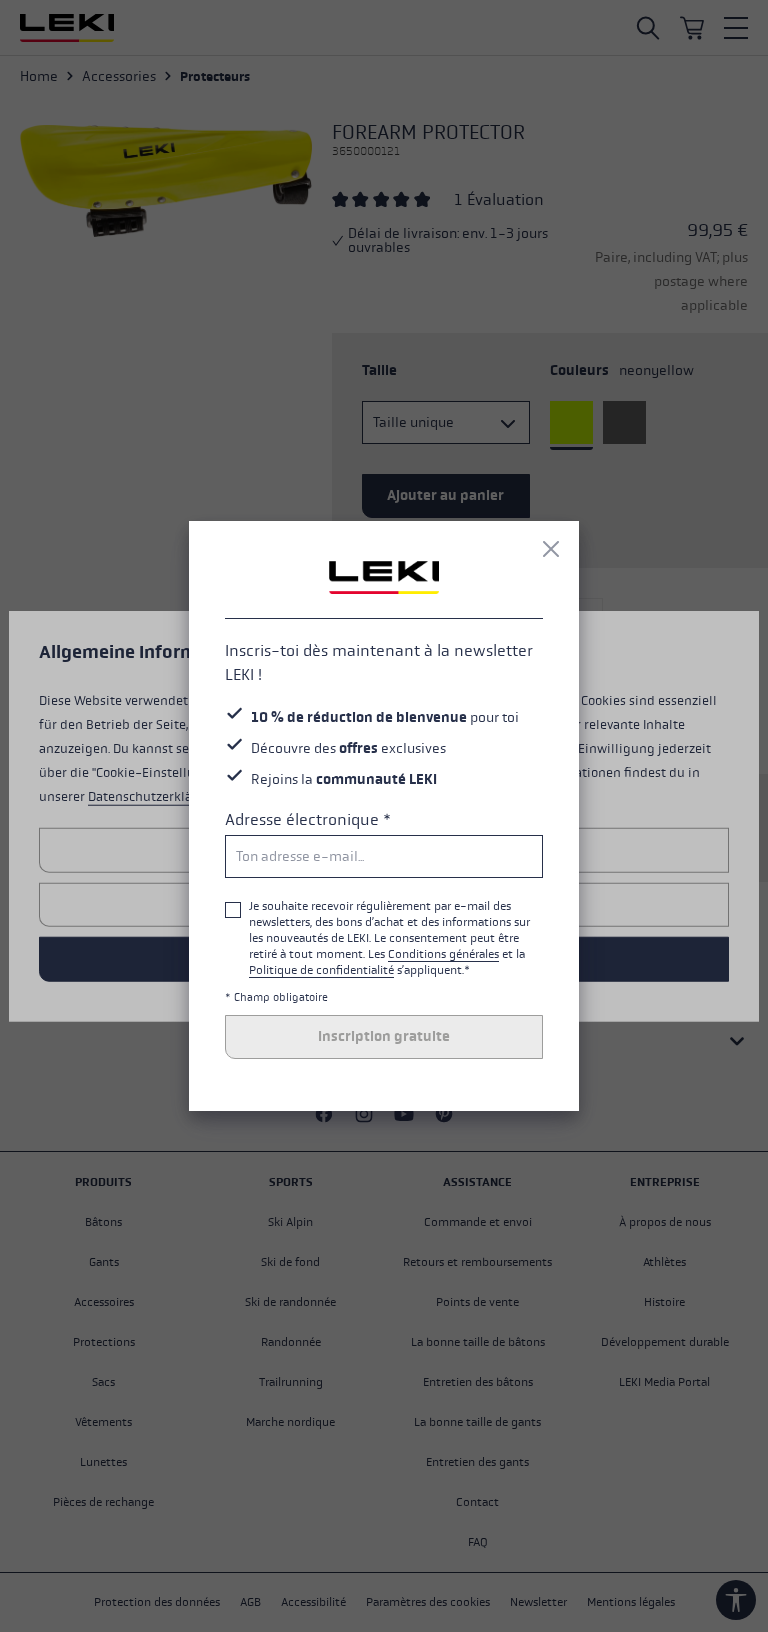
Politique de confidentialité (321, 970)
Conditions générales (443, 954)
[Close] (551, 549)
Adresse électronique (308, 819)
